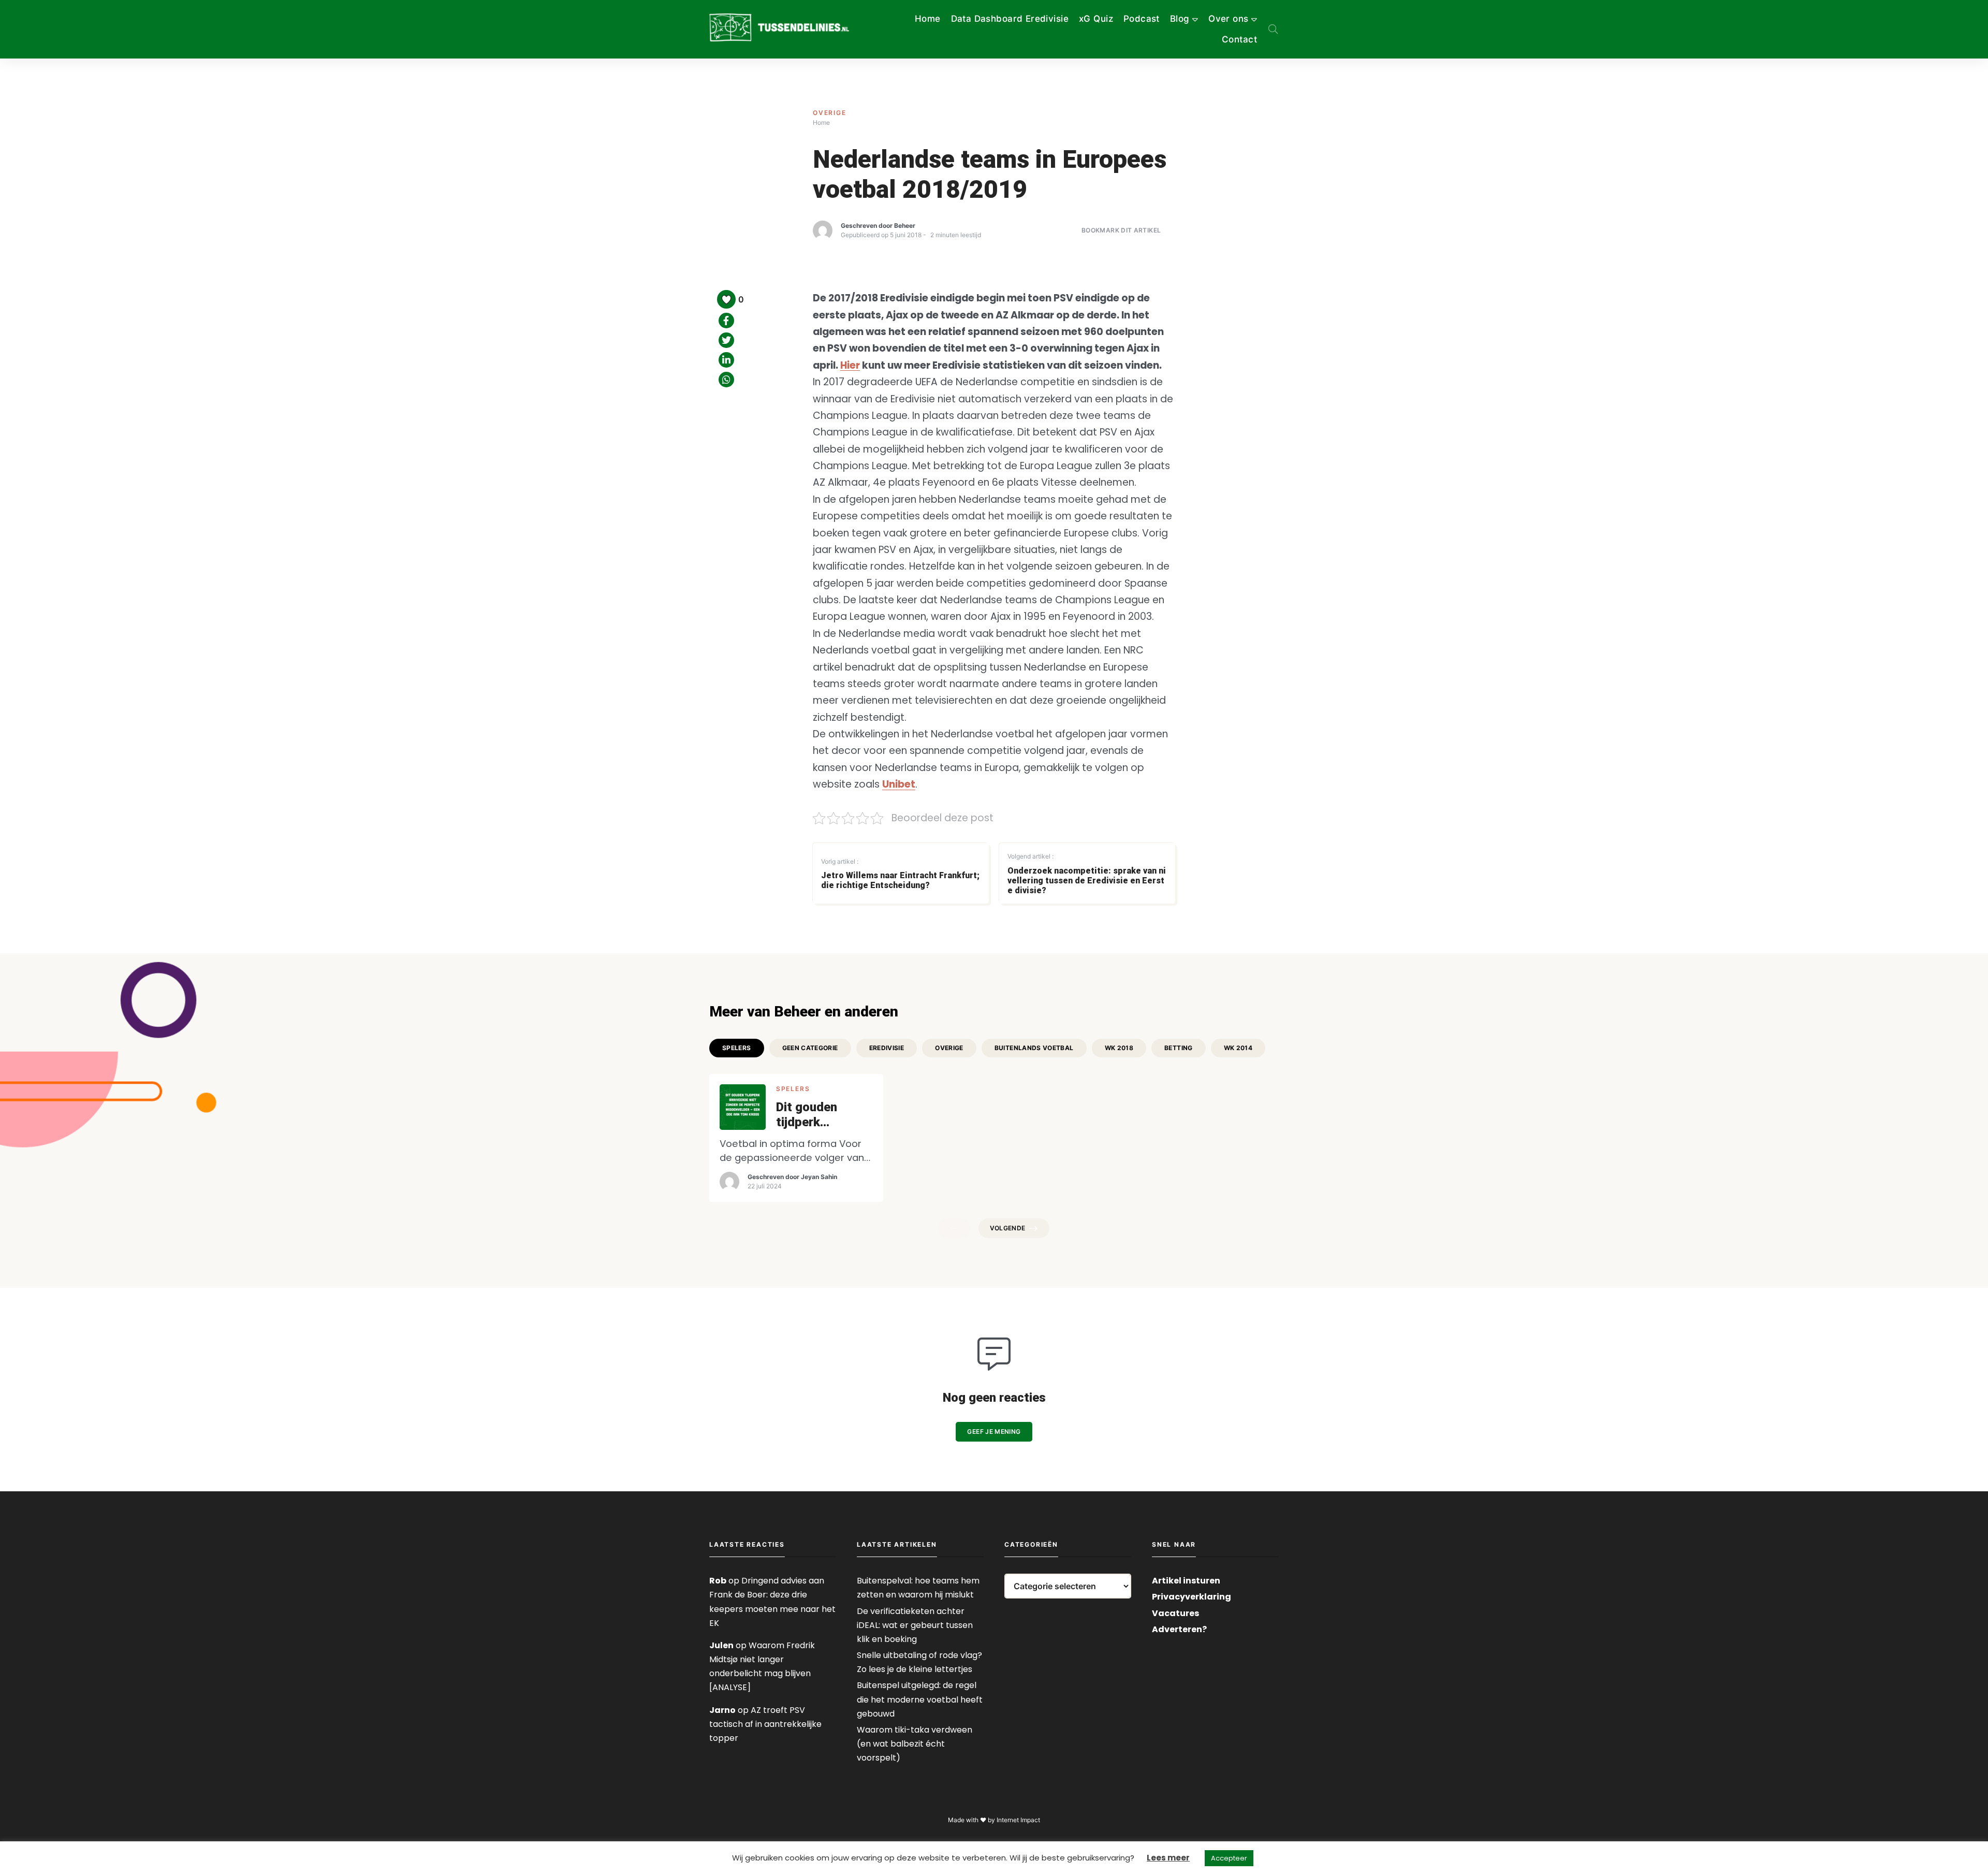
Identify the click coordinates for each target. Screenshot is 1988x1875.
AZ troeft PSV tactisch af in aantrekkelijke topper (765, 1724)
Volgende (1008, 1228)
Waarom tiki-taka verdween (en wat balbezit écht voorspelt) (915, 1744)
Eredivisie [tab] (887, 1048)
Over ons (1228, 19)
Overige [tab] (949, 1048)
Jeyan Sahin (819, 1177)
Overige (830, 113)
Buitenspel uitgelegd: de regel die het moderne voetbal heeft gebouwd (920, 1699)
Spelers (793, 1089)
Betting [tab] (1179, 1048)
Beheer (905, 226)
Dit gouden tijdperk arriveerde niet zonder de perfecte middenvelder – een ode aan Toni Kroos (823, 1115)
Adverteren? (1179, 1629)
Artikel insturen (1186, 1581)
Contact (1239, 39)
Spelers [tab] (737, 1048)
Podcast (1142, 19)
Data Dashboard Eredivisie (1010, 19)
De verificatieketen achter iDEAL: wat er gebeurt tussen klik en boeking (915, 1625)
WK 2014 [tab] (1238, 1048)
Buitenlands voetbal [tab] (1034, 1048)
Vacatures (1175, 1613)
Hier (850, 365)
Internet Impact (1018, 1820)
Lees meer (1168, 1858)
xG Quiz (1096, 19)
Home (928, 19)
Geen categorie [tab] (810, 1048)
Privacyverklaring (1192, 1597)
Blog (1180, 19)
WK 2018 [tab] (1119, 1048)
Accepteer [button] (1229, 1858)
